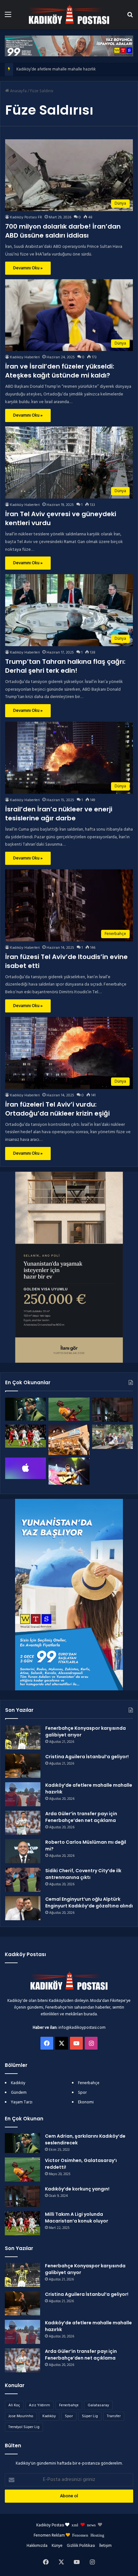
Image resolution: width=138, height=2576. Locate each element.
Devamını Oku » (28, 268)
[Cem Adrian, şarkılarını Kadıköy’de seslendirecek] (26, 1409)
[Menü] (8, 17)
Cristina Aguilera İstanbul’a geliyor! (87, 1757)
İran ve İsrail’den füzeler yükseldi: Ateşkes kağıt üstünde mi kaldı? (60, 371)
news (91, 2525)
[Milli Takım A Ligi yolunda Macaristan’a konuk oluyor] (26, 1436)
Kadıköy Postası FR (26, 217)
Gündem (19, 2093)
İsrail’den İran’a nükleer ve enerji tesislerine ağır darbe (59, 814)
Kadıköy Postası (50, 2525)
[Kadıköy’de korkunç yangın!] (112, 1410)
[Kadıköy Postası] (69, 15)
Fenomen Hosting (88, 2535)
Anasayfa (18, 91)
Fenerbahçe (89, 2083)
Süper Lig (90, 2416)
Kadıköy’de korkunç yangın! (77, 2189)
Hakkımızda (37, 2546)
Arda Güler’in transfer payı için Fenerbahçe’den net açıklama (81, 1817)
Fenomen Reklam (50, 2535)
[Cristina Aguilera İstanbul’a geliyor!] (23, 1766)
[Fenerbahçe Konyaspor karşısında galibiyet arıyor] (23, 1737)
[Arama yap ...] (130, 17)
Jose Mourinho (21, 2416)
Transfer (114, 2416)
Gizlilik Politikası (81, 2546)
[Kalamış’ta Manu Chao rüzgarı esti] (69, 1471)
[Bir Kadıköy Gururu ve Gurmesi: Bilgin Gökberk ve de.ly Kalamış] (112, 1437)
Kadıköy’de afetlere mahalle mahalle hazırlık (56, 69)
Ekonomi (86, 2102)
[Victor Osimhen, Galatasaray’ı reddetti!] (69, 1409)
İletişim (105, 2546)
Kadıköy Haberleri (25, 357)
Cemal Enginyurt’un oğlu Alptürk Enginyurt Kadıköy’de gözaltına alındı (89, 1902)
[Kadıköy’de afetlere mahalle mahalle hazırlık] (23, 1794)
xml (75, 2525)
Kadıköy (18, 2083)
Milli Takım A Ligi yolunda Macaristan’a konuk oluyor (77, 2218)
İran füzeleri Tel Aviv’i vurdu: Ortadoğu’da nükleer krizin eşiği (57, 1109)
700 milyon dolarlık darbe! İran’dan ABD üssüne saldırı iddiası (63, 231)
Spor (82, 2093)
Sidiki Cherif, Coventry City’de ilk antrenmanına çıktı (83, 1874)
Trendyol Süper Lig (24, 2427)
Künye (57, 2546)
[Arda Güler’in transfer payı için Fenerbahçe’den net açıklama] (23, 1823)
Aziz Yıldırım (39, 2405)
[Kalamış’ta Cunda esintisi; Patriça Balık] (69, 1440)
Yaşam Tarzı (22, 2102)
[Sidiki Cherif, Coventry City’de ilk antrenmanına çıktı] (23, 1880)
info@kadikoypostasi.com (82, 2028)
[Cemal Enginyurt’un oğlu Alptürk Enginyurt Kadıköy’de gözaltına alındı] (23, 1908)
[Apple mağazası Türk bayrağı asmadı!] (26, 1468)
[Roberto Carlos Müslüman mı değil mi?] (23, 1851)
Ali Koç (14, 2405)
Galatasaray (98, 2405)
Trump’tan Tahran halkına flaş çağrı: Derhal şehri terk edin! (65, 666)
